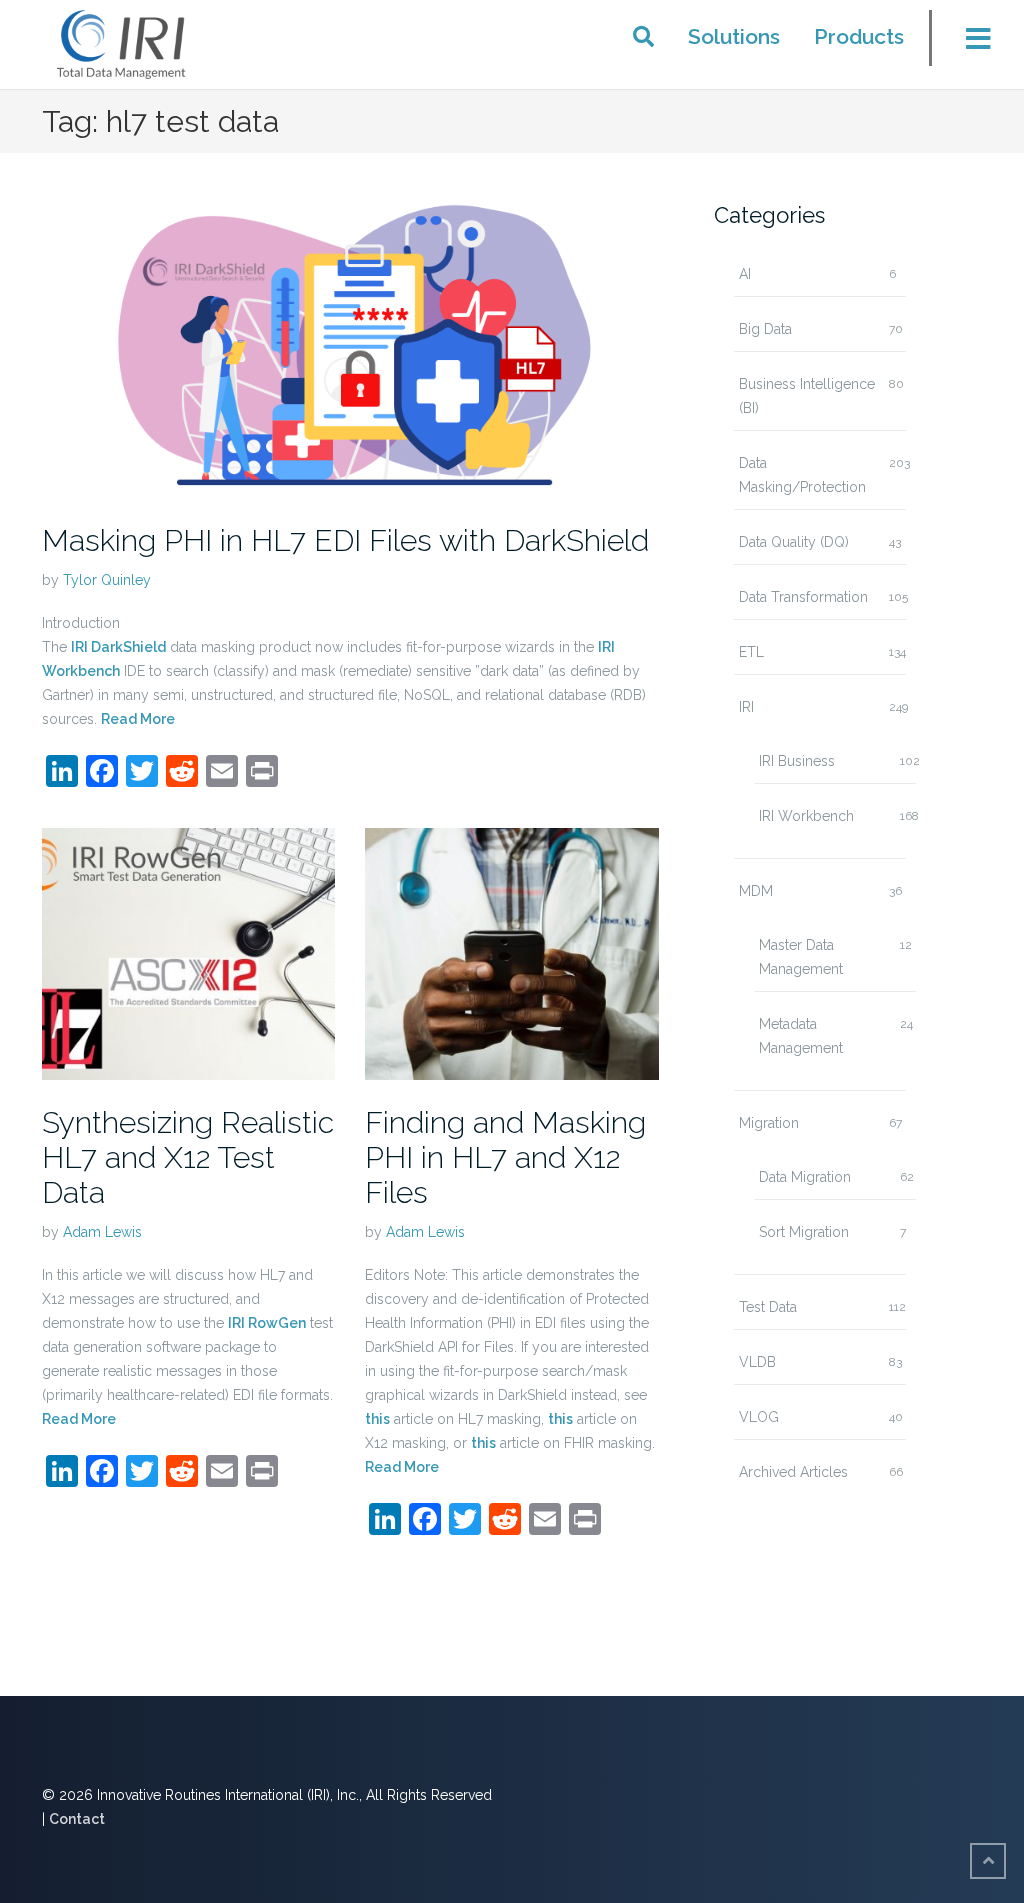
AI (745, 274)
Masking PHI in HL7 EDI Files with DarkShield (345, 540)
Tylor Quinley (107, 580)
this (377, 1419)
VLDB (757, 1362)
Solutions (734, 36)
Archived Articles (793, 1472)
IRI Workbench (806, 816)
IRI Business (797, 761)
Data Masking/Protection (802, 475)
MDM (756, 891)
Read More (138, 719)
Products (859, 36)
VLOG (759, 1417)
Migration (769, 1123)
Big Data (765, 329)
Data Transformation (803, 597)
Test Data (768, 1307)
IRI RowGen (267, 1323)
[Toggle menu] (966, 44)
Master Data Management (801, 957)
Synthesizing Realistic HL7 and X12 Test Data (188, 1157)
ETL (751, 652)
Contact (77, 1819)
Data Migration (805, 1177)
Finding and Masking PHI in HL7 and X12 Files (505, 1157)
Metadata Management (801, 1036)
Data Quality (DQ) (794, 542)
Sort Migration (804, 1232)
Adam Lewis (102, 1232)
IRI (746, 707)
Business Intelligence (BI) (807, 396)
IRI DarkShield (118, 647)
